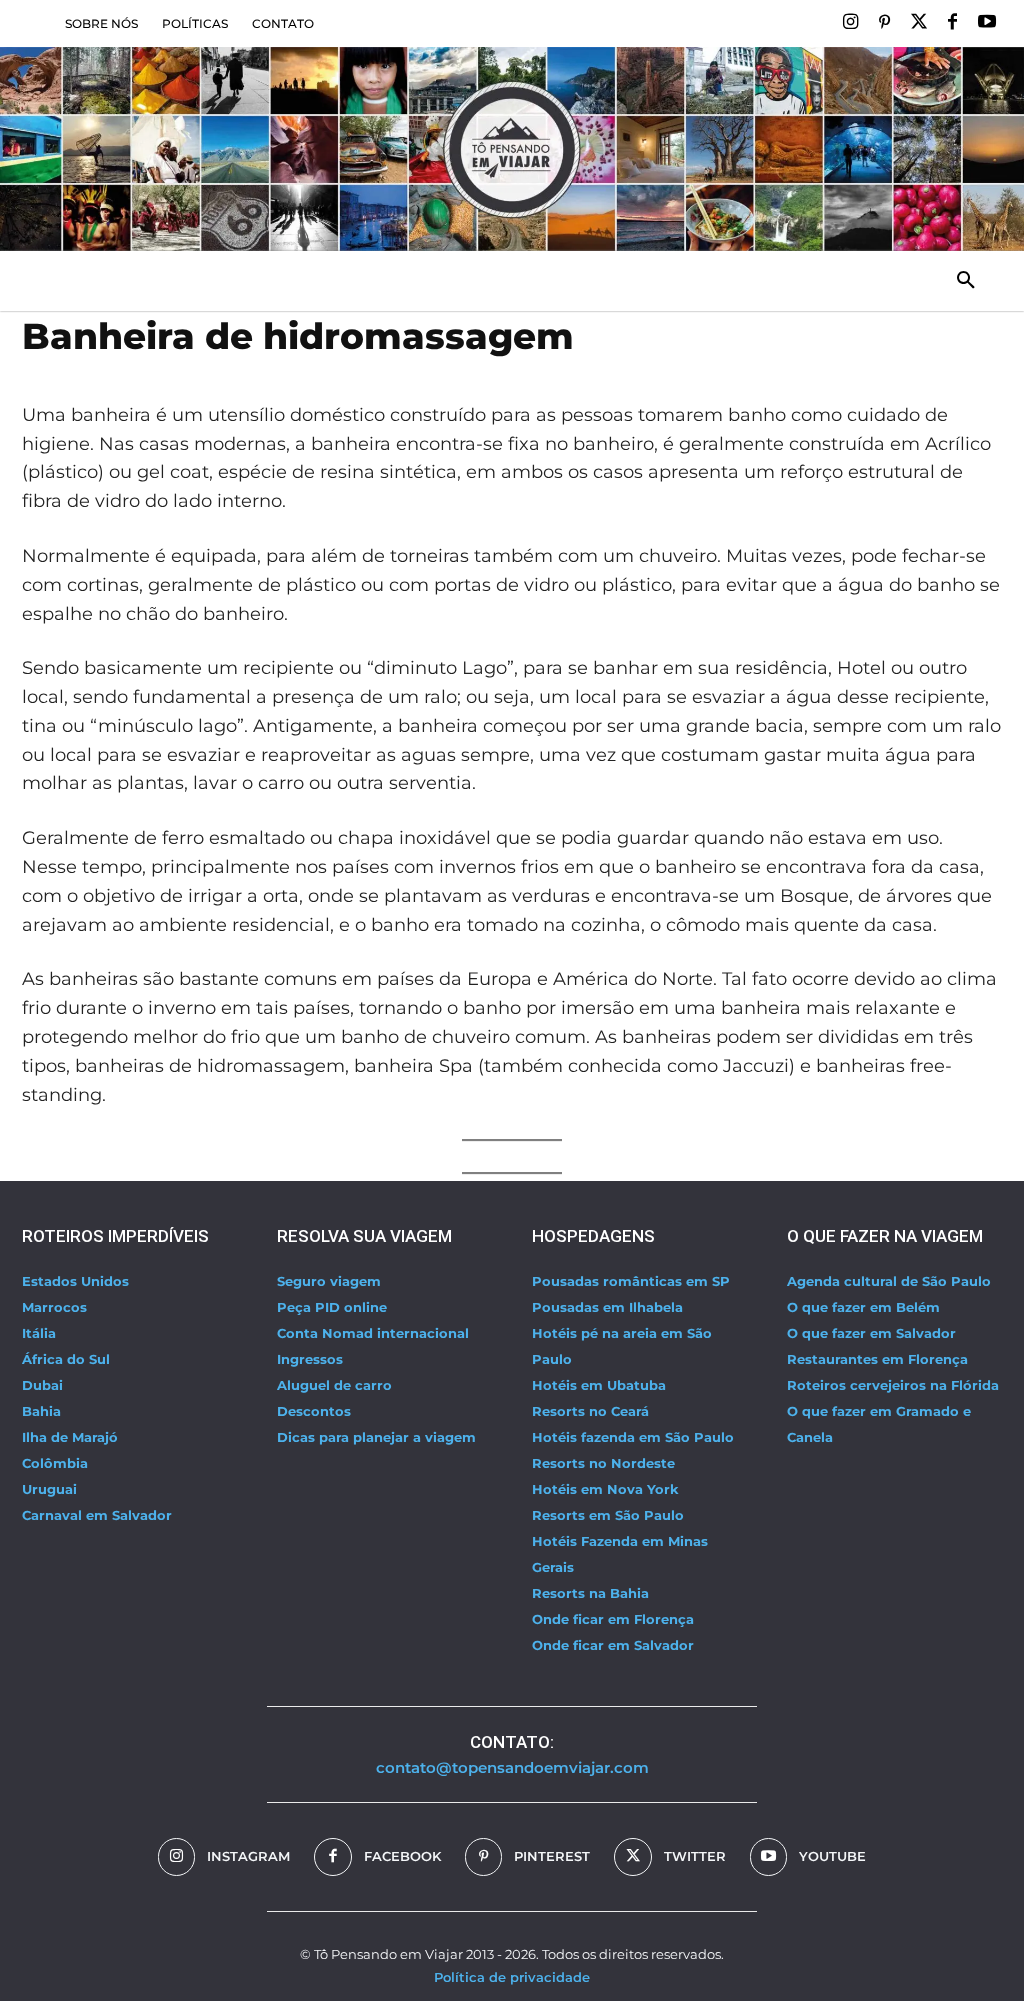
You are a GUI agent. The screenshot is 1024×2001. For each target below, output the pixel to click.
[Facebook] (953, 23)
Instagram (248, 1856)
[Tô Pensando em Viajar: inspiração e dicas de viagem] (512, 149)
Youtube (832, 1856)
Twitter (695, 1856)
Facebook (402, 1856)
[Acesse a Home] (164, 281)
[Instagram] (850, 23)
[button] (966, 281)
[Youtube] (987, 23)
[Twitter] (918, 23)
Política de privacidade (512, 1977)
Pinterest (552, 1856)
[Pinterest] (884, 23)
